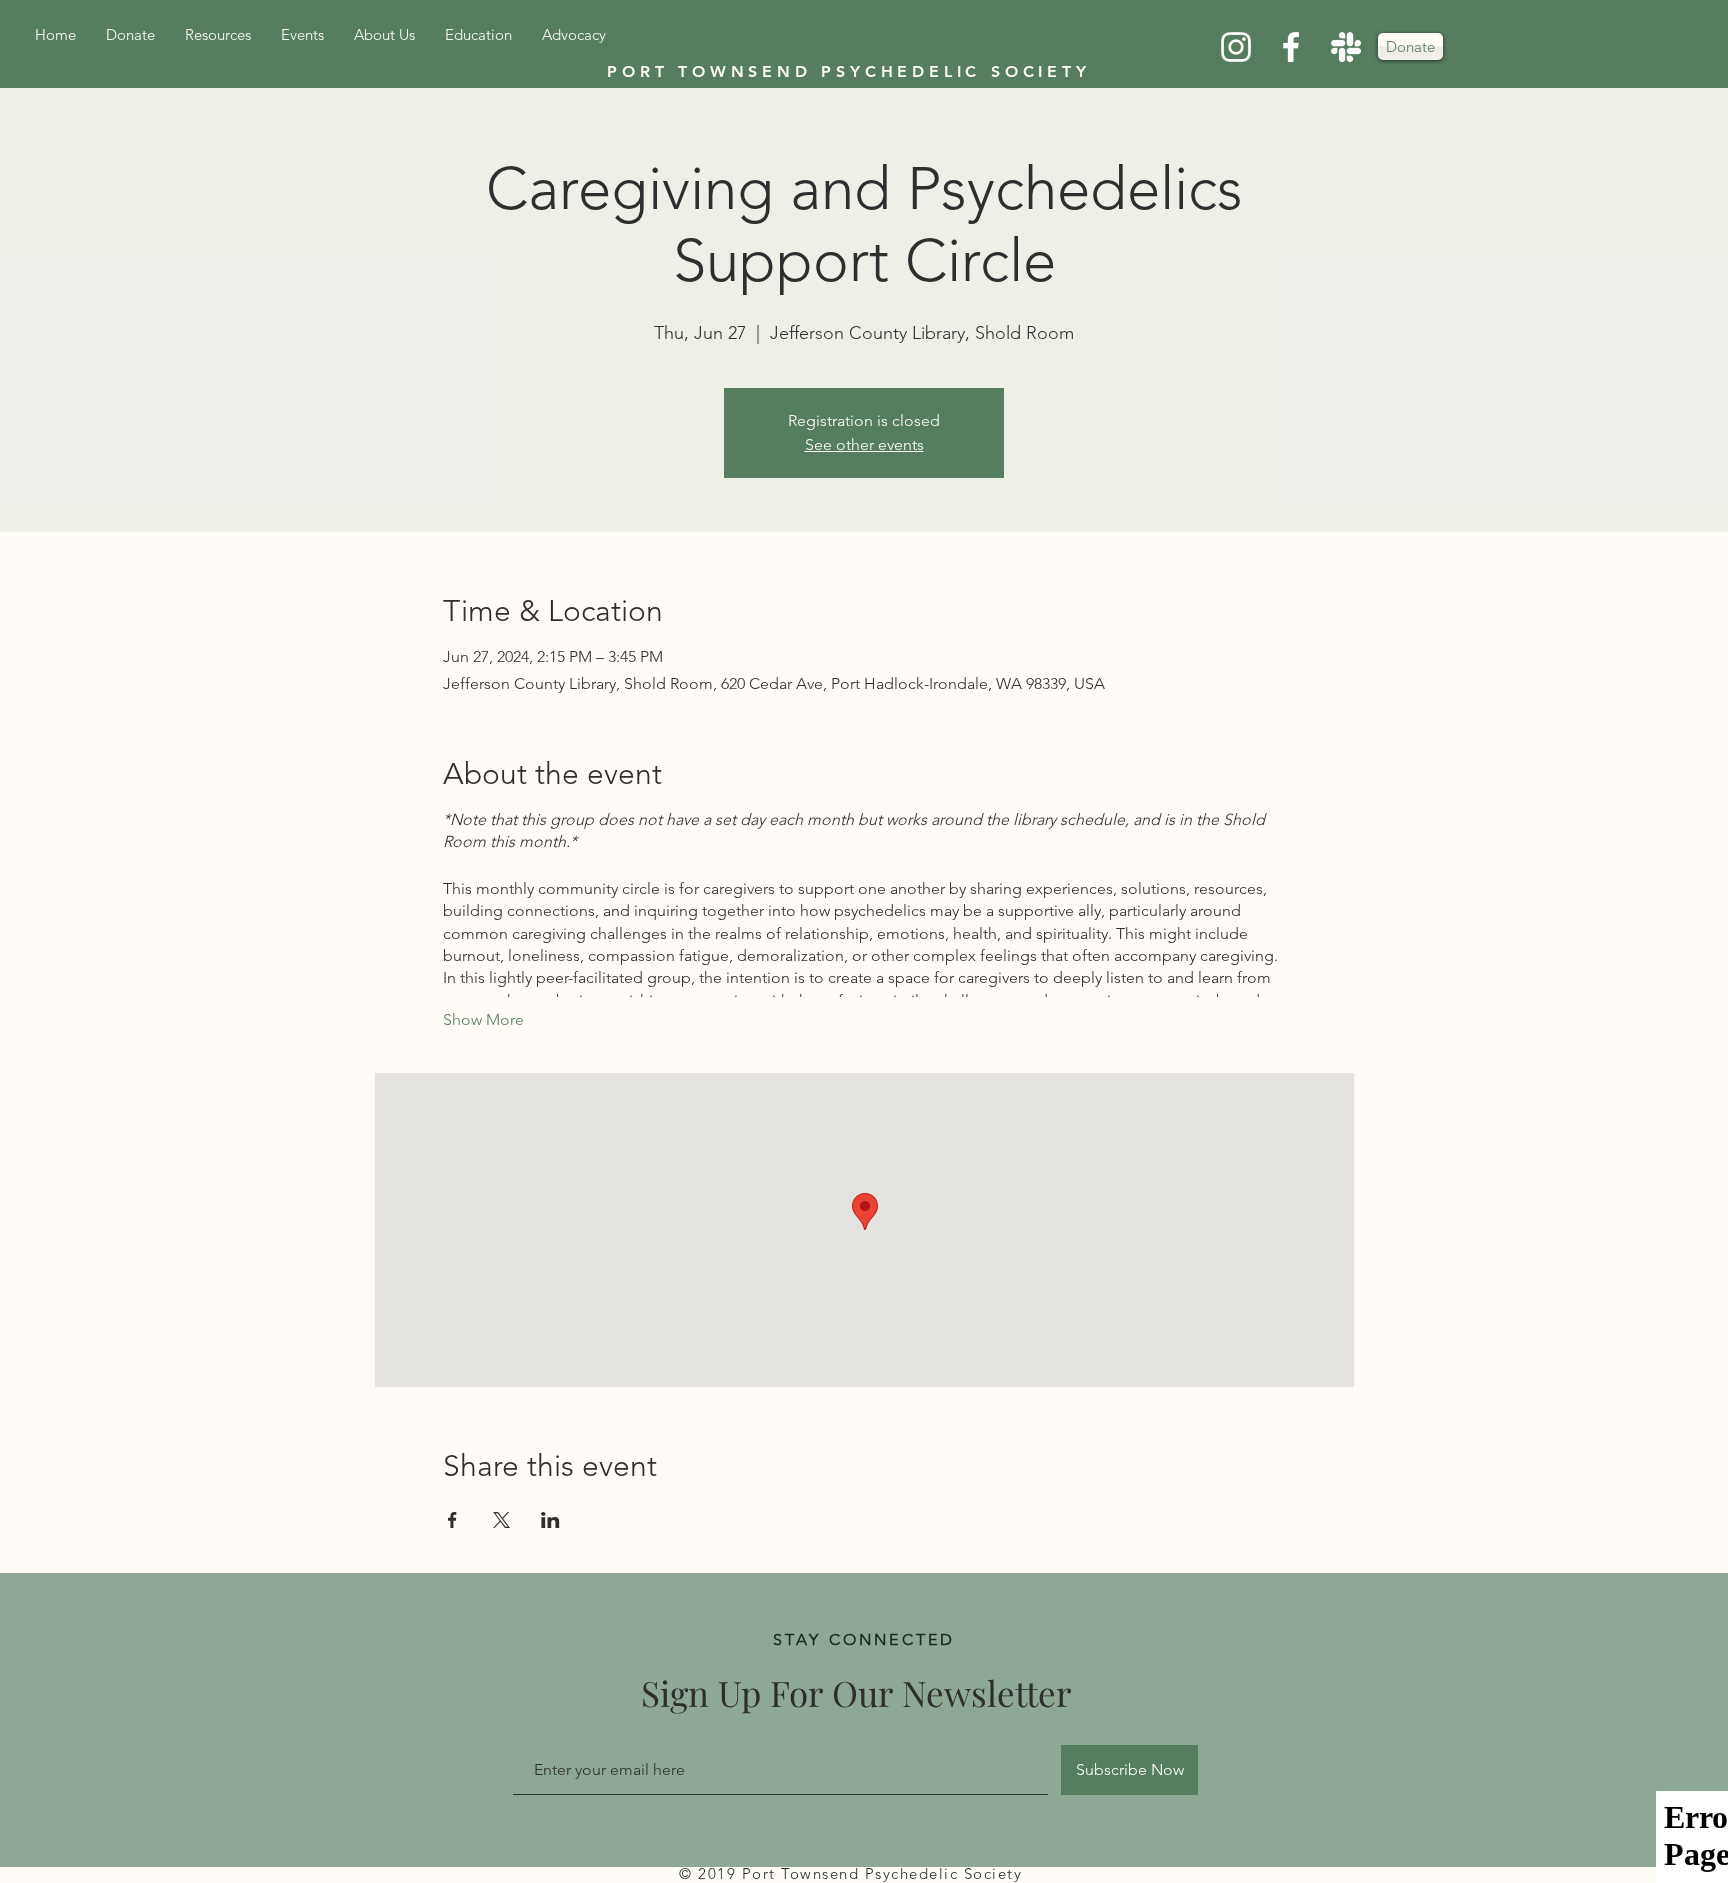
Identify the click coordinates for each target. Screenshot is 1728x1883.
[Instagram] (1236, 47)
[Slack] (1346, 47)
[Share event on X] (501, 1520)
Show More (483, 1019)
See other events (864, 444)
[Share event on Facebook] (452, 1520)
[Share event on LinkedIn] (550, 1520)
